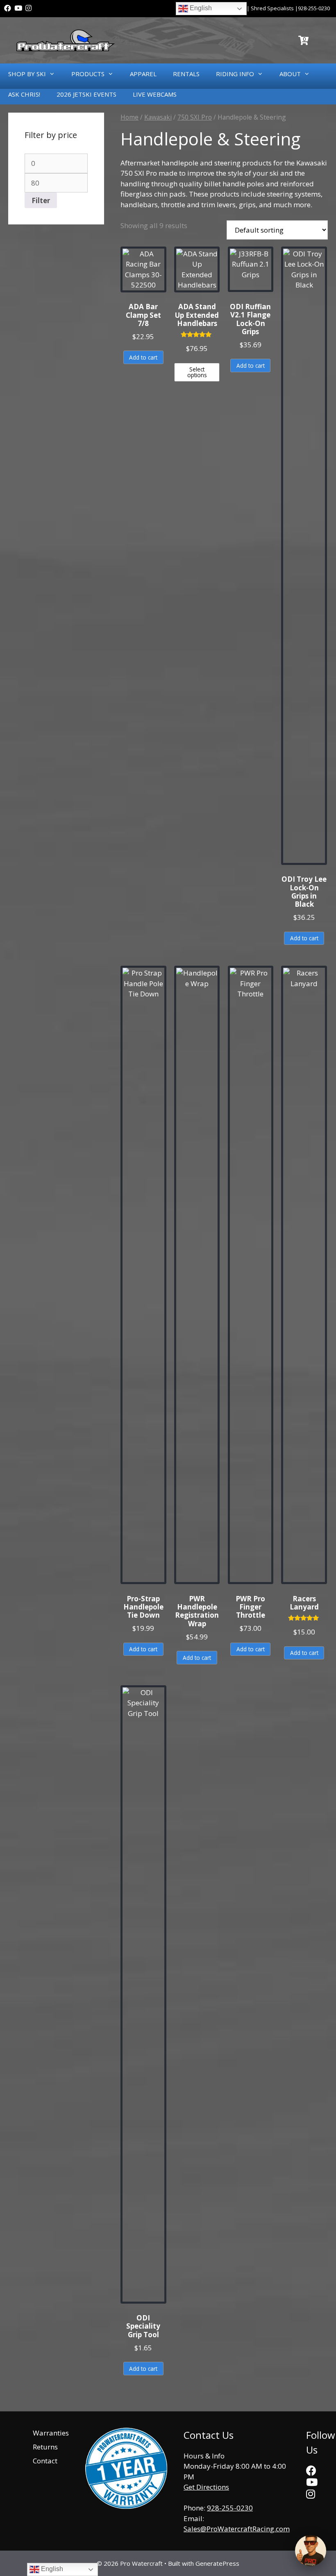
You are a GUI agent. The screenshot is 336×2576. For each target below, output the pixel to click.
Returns (45, 2447)
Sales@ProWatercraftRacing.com (237, 2529)
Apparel (143, 74)
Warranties (51, 2433)
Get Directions (206, 2487)
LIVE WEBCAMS (155, 94)
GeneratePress (217, 2563)
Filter (41, 200)
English (200, 8)
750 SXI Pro (195, 117)
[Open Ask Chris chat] (311, 2551)
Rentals (186, 74)
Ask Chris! (24, 94)
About (290, 74)
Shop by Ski (27, 74)
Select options (197, 372)
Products (88, 74)
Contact (45, 2461)
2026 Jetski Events (86, 94)
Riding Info (235, 74)
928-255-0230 (314, 8)
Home (129, 117)
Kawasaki (158, 117)
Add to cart (143, 357)
